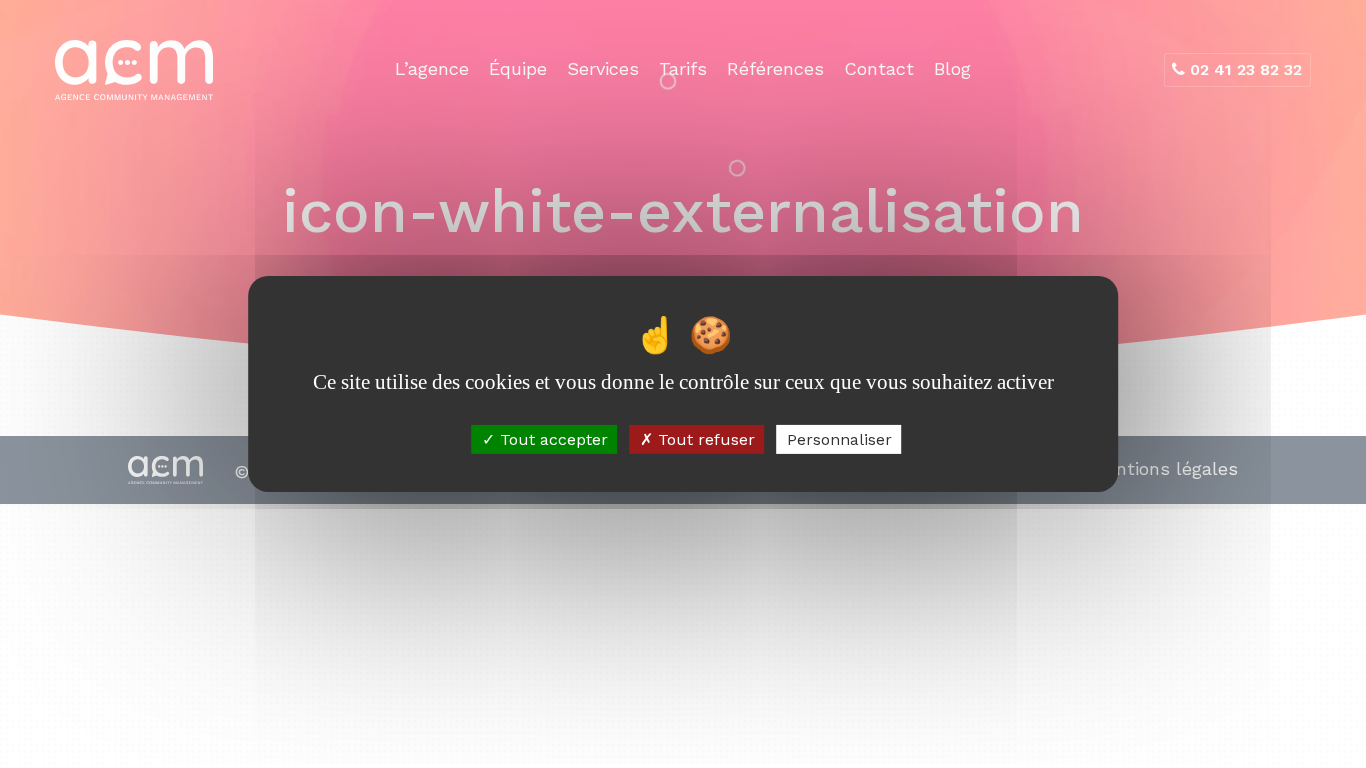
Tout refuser (704, 439)
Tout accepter (551, 439)
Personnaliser (839, 439)
